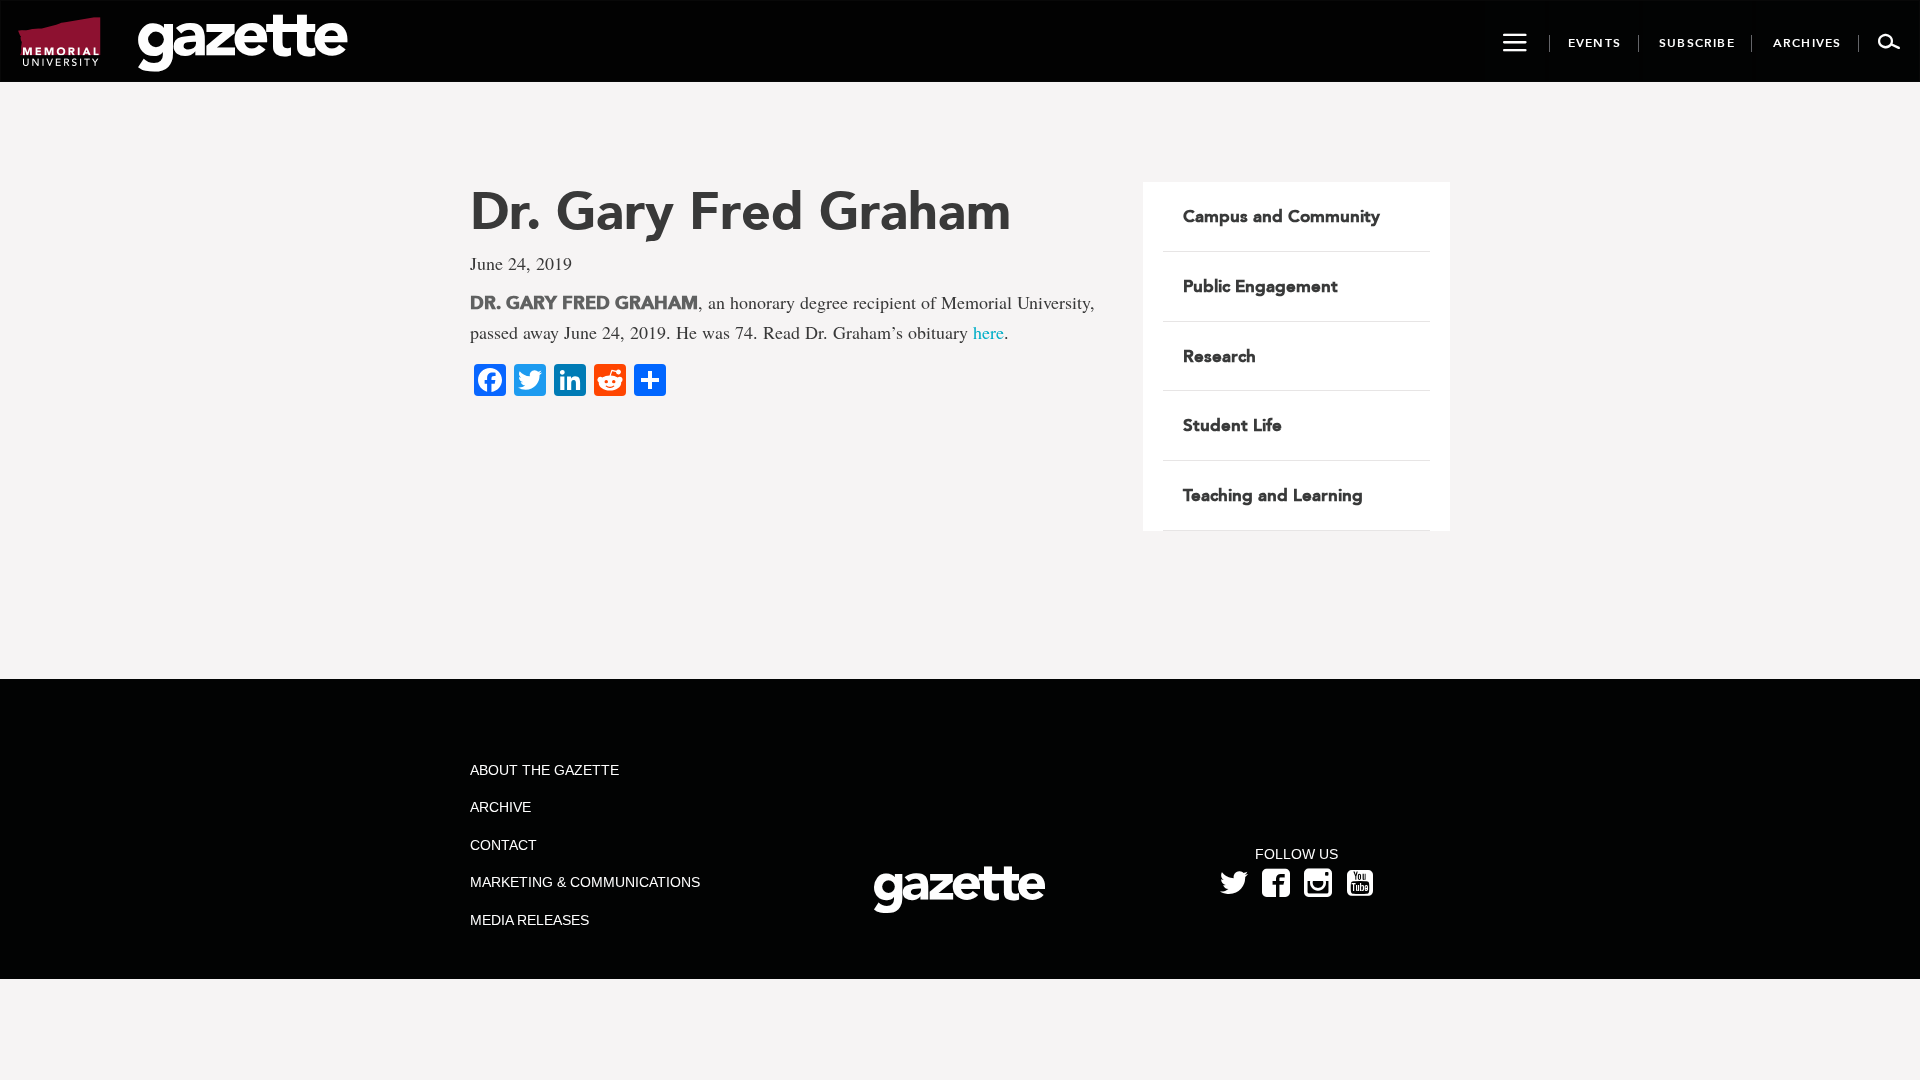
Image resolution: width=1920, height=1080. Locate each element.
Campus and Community (1281, 216)
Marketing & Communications (585, 882)
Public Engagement (1260, 286)
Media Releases (529, 920)
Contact (503, 845)
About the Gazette (544, 770)
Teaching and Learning (1273, 495)
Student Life (1232, 425)
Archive (500, 807)
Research (1219, 356)
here (988, 332)
